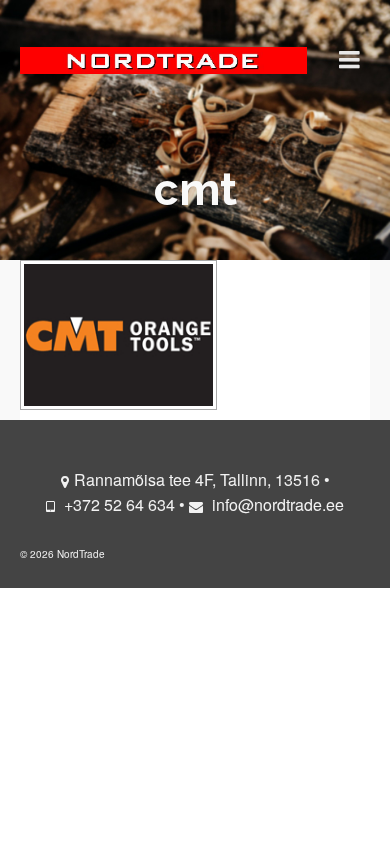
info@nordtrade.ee (276, 504)
